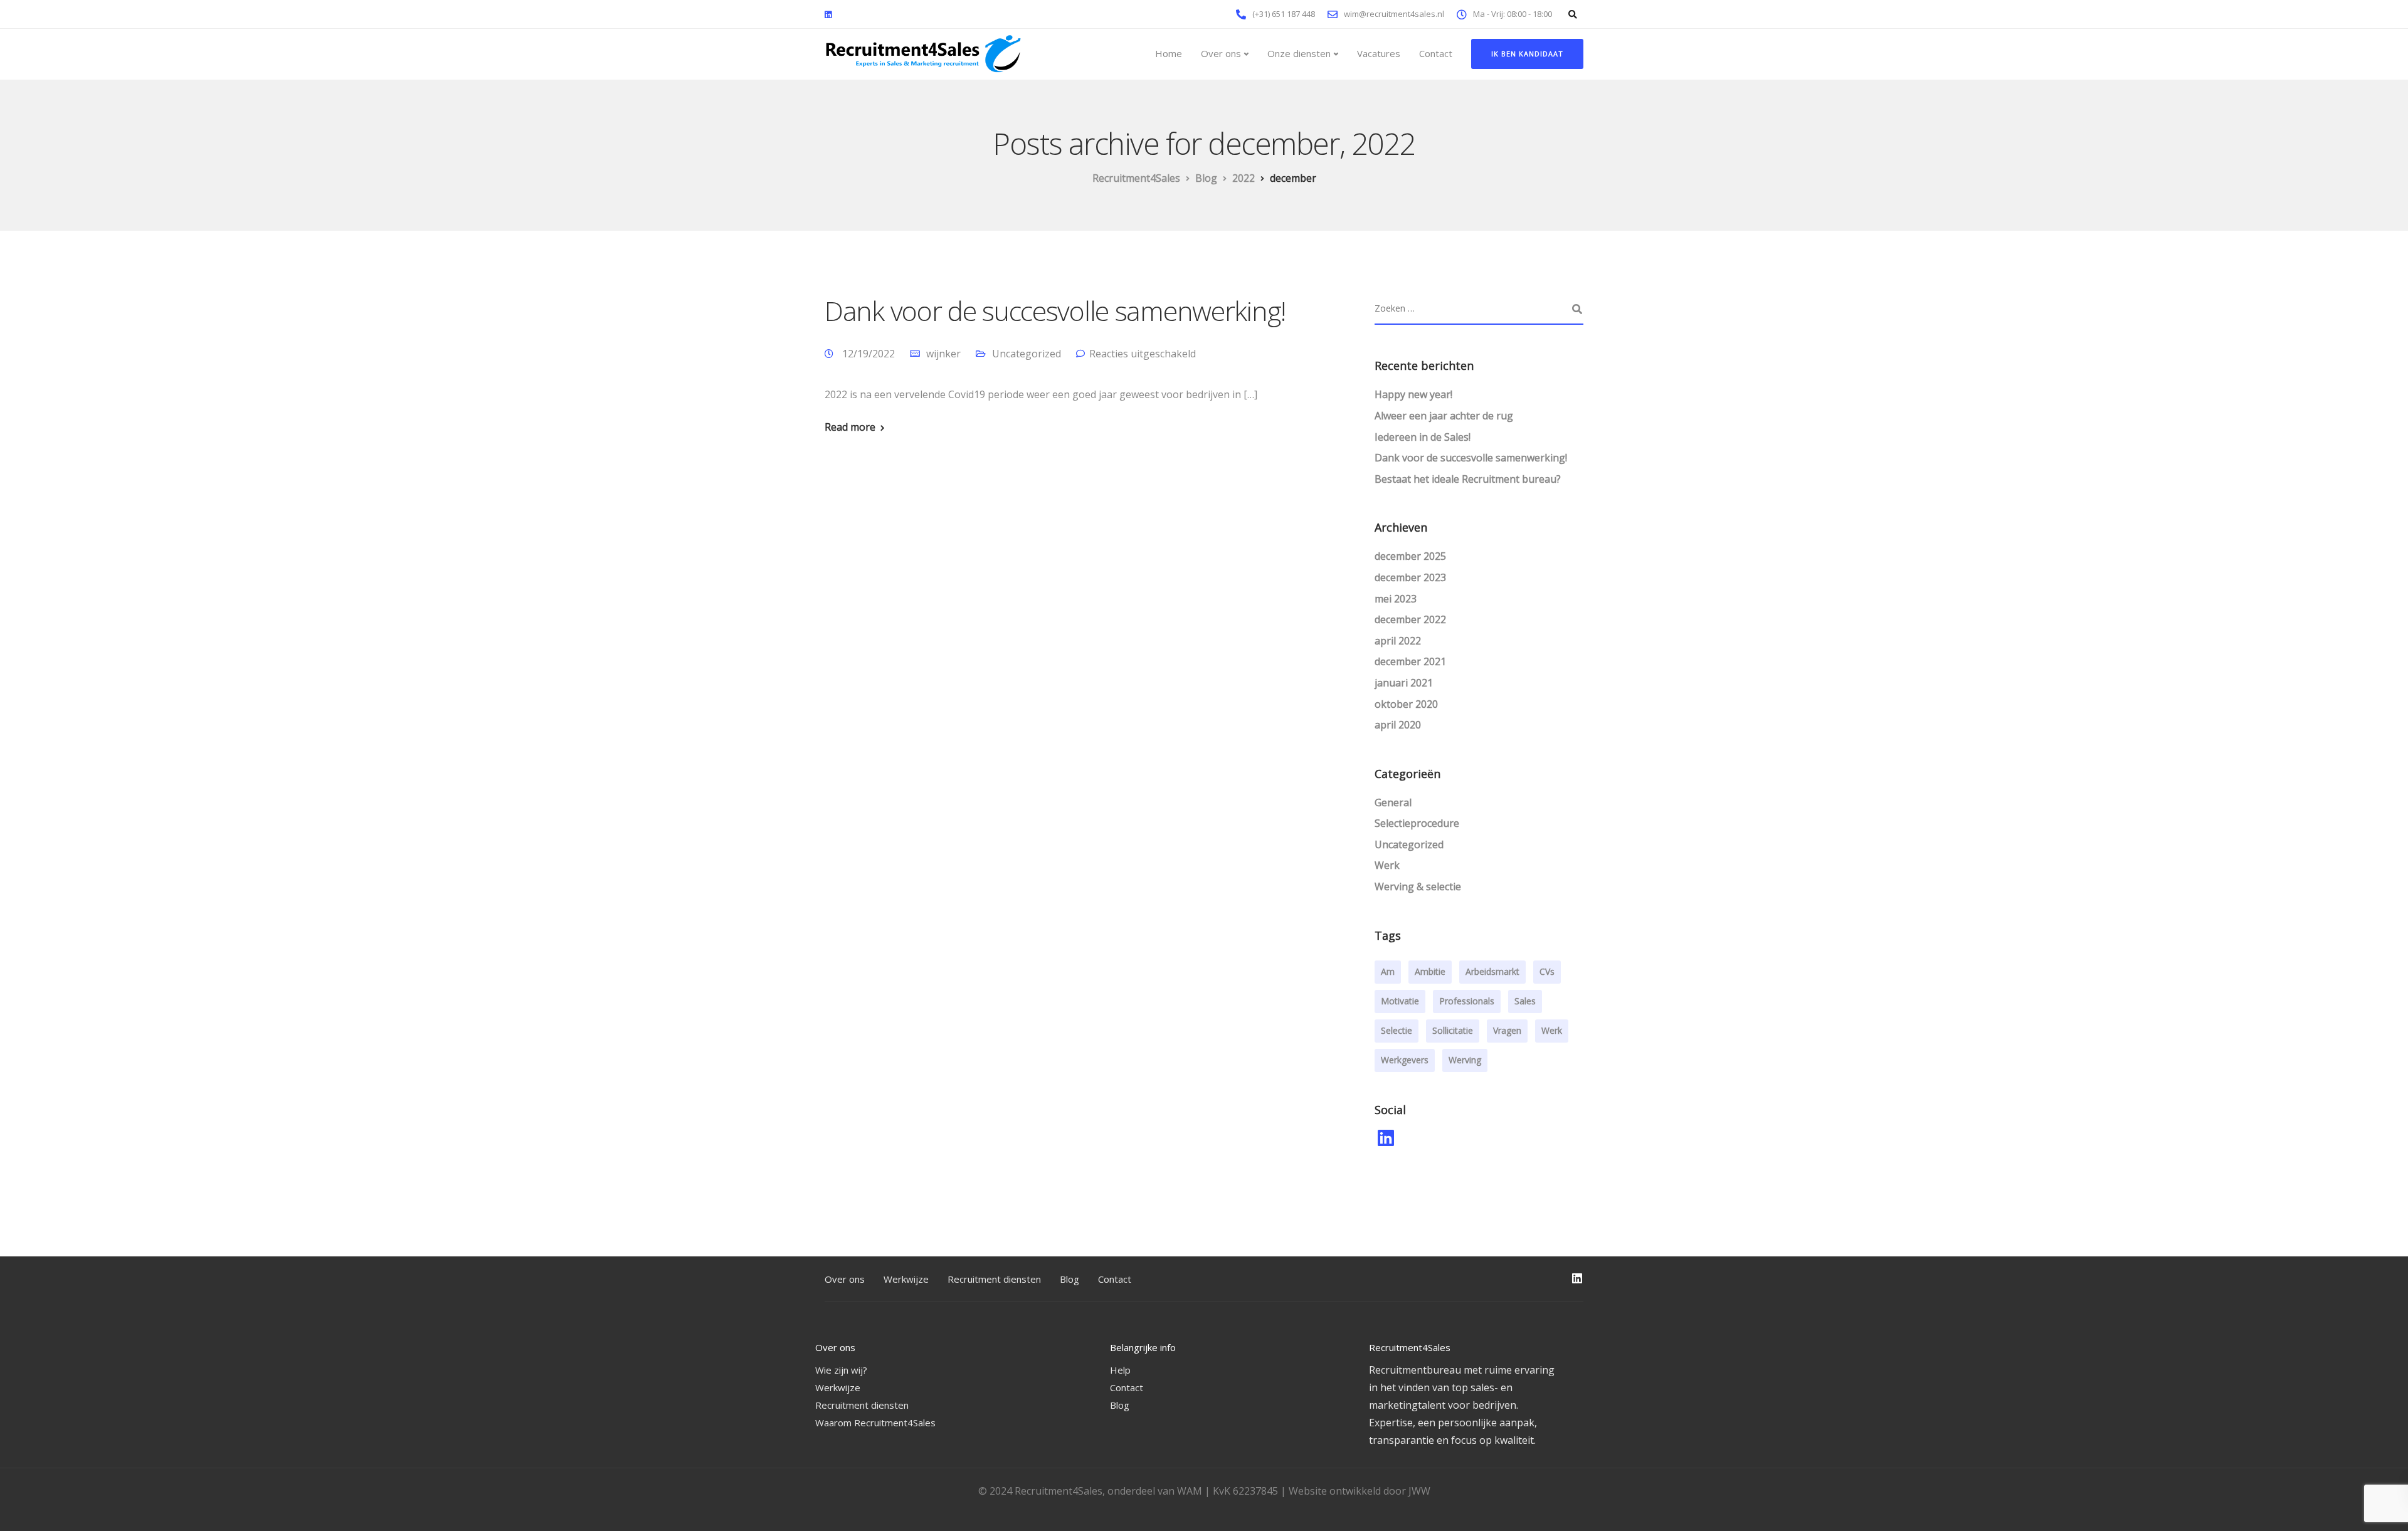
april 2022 (1398, 641)
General (1393, 802)
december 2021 (1410, 661)
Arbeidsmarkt (1492, 971)
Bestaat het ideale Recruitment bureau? (1468, 479)
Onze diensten (1299, 53)
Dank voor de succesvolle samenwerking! (1055, 311)
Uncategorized (1027, 354)
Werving (1465, 1060)
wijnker (943, 354)
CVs (1547, 971)
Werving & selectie (1418, 887)
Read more (850, 427)
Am (1388, 971)
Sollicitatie (1453, 1030)
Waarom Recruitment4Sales (875, 1423)
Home (1169, 53)
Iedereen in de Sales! (1423, 437)
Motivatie (1400, 1001)
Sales (1525, 1001)
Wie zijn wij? (841, 1370)
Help (1120, 1370)
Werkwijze (906, 1279)
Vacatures (1379, 53)
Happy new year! (1413, 394)
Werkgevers (1405, 1060)
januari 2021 (1404, 683)
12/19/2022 (870, 354)
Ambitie (1430, 971)
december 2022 (1410, 619)
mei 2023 (1396, 599)
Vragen (1507, 1030)
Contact (1436, 53)
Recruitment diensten (994, 1279)
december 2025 (1410, 556)
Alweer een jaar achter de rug (1444, 416)
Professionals (1467, 1001)
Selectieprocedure (1417, 823)
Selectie (1397, 1030)
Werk (1387, 865)
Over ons (1221, 53)
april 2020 (1398, 725)
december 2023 (1410, 577)
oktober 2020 (1406, 704)
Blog (1069, 1279)
